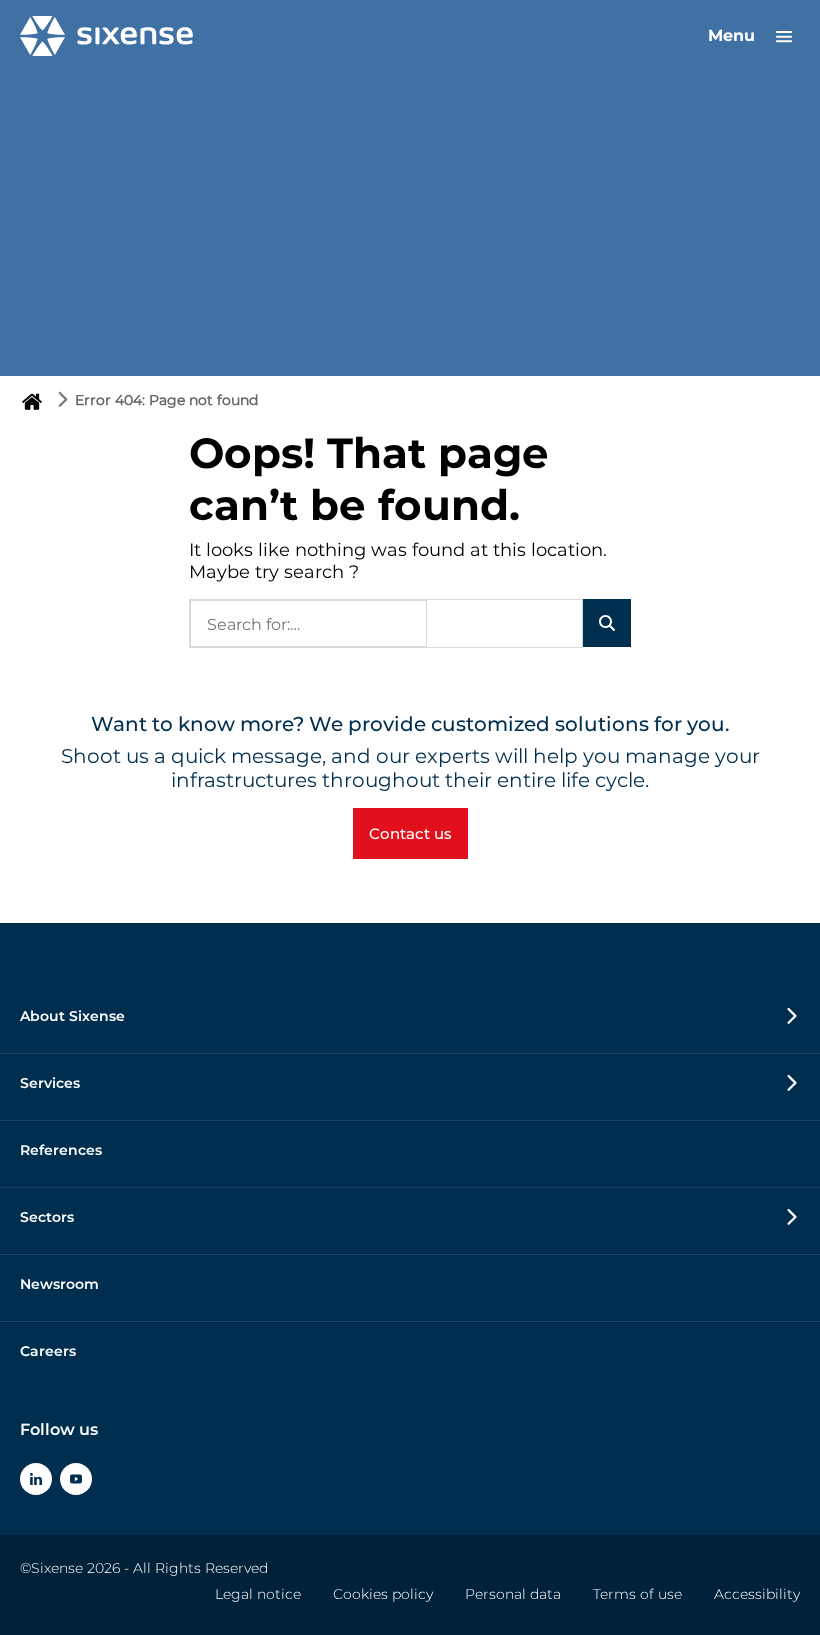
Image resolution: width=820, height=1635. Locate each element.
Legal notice (258, 1594)
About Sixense (72, 1016)
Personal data (513, 1594)
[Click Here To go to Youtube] (76, 1479)
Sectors (47, 1217)
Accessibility (757, 1594)
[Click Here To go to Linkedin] (36, 1479)
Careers (48, 1351)
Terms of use (637, 1594)
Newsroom (59, 1284)
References (61, 1150)
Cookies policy (383, 1594)
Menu (734, 35)
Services (50, 1083)
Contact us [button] (410, 833)
